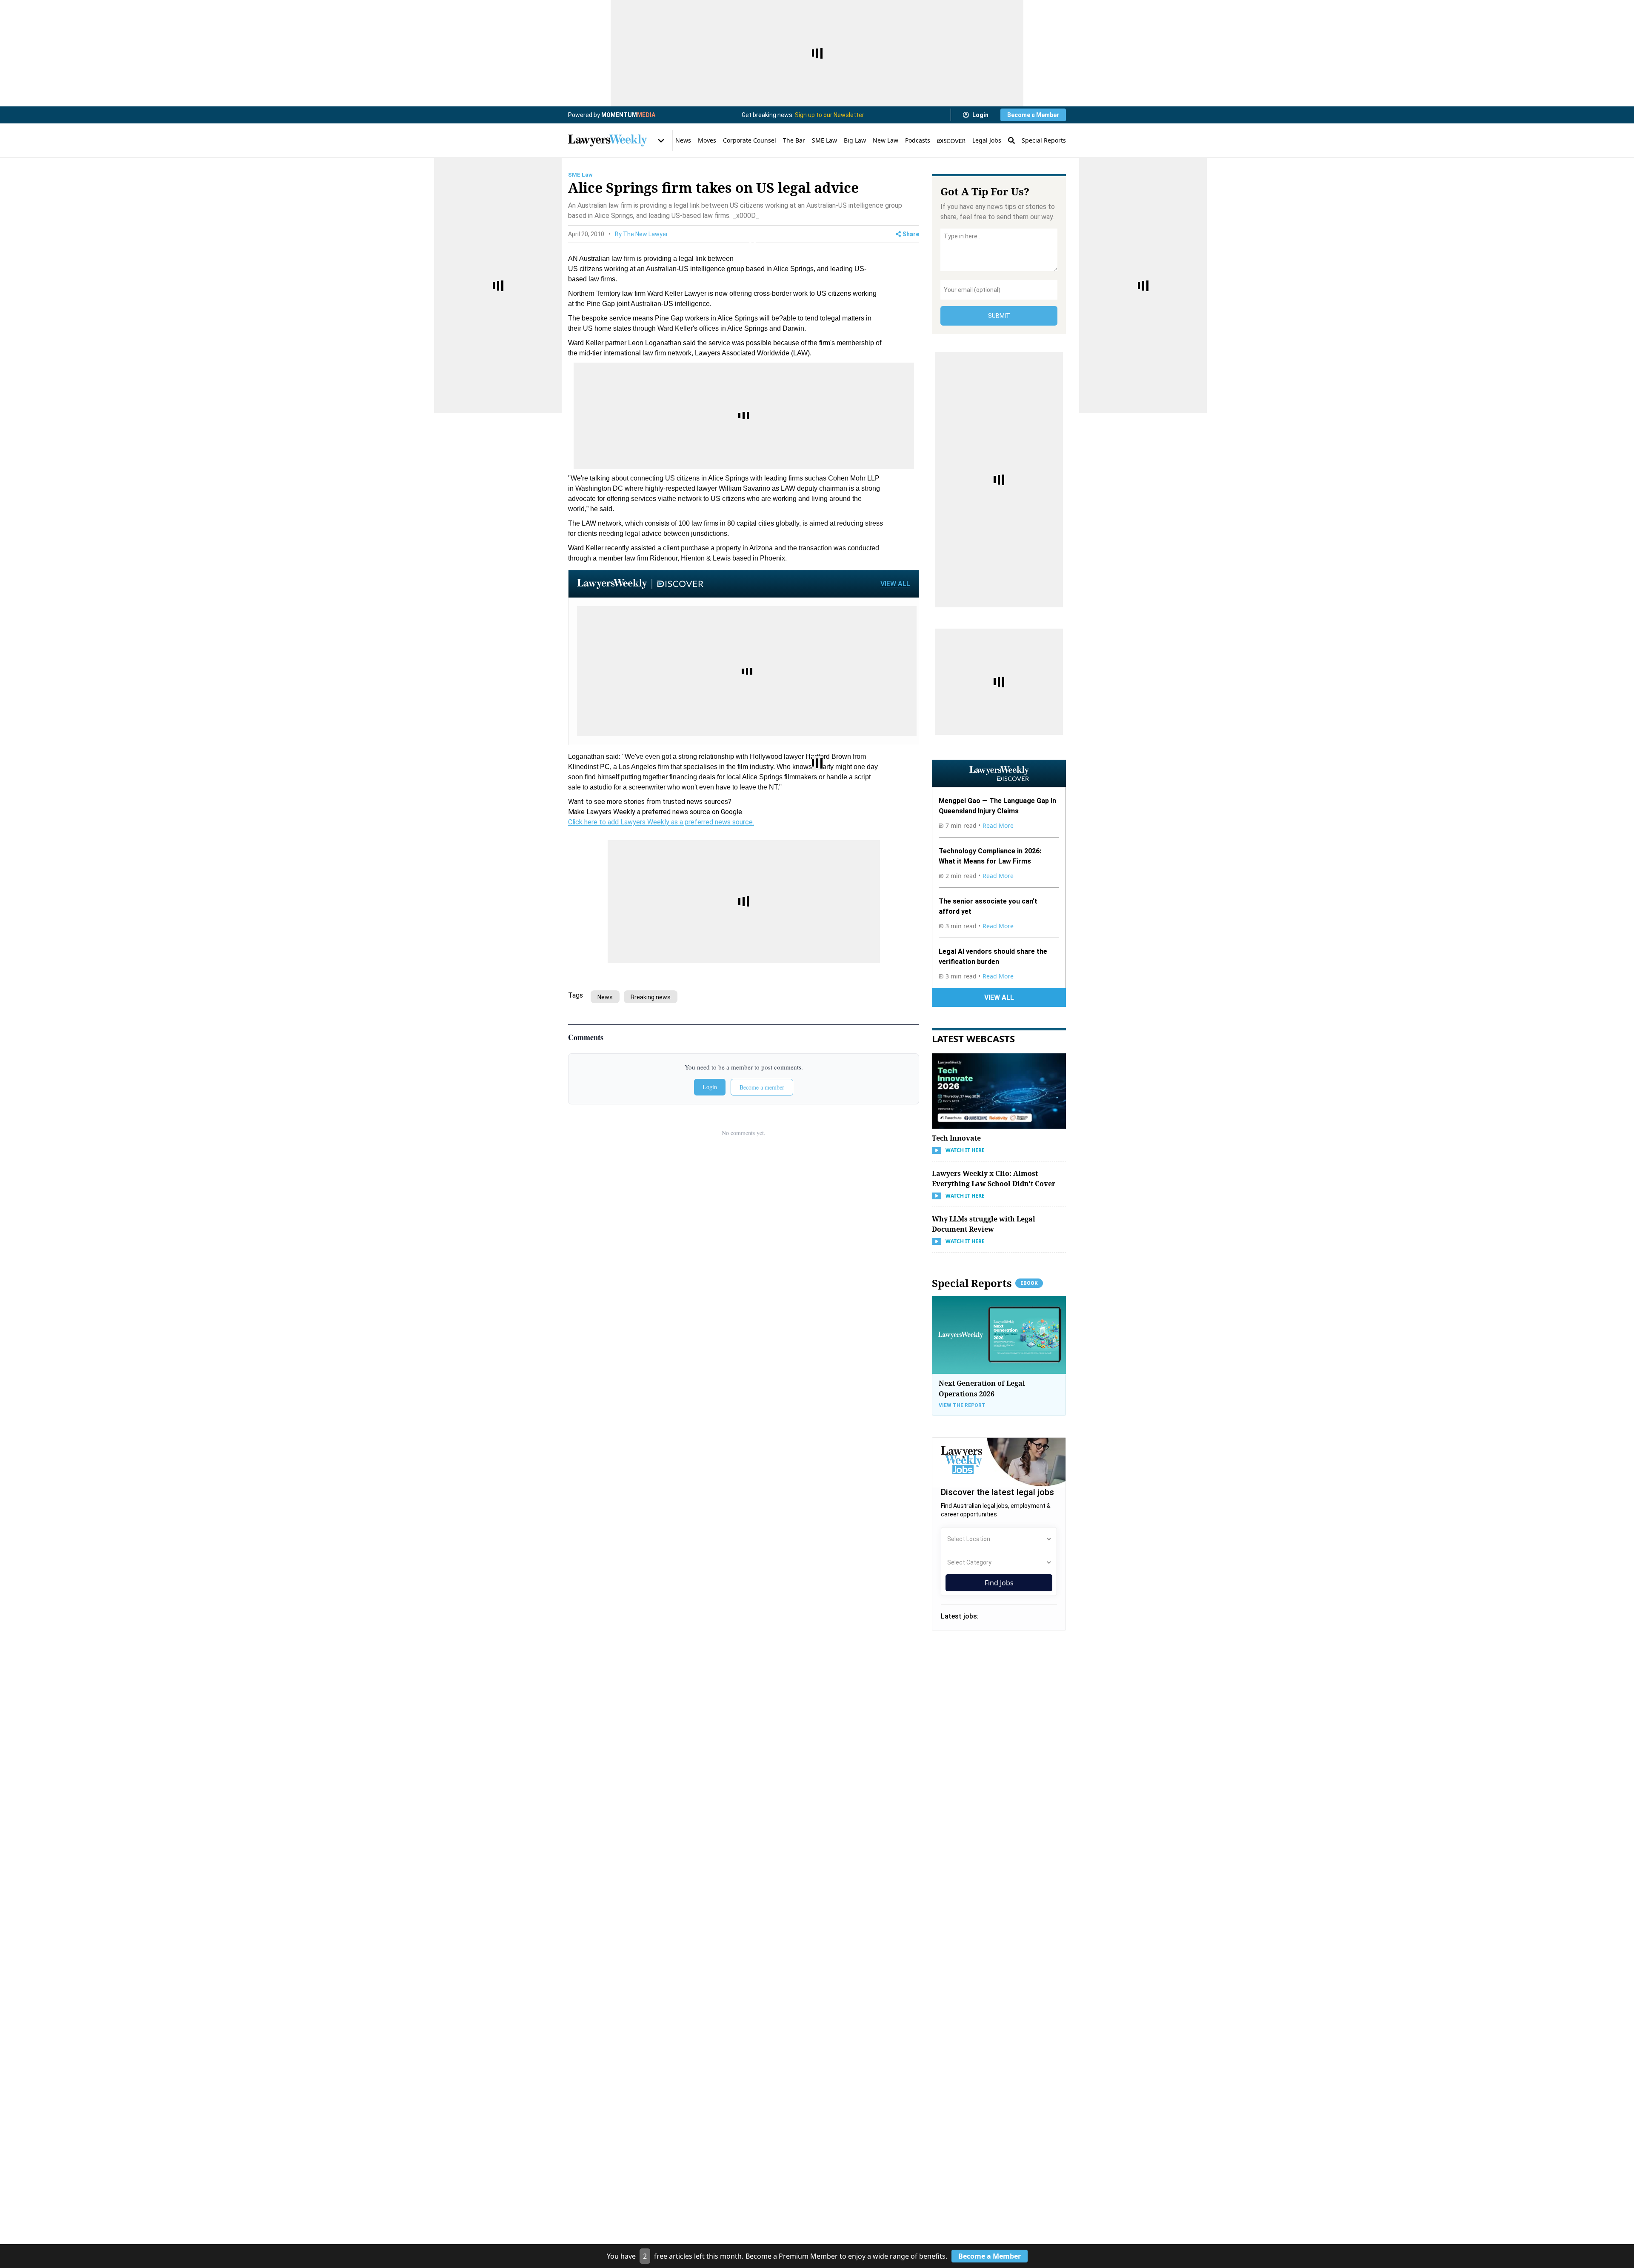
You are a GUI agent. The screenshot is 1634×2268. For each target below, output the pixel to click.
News (683, 140)
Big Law (855, 140)
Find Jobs (999, 1583)
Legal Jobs (987, 140)
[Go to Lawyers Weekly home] (608, 140)
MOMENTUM (628, 115)
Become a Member (1033, 115)
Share (911, 234)
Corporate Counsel (750, 140)
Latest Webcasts (973, 1038)
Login (980, 115)
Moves (707, 140)
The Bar (794, 140)
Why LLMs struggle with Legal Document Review (984, 1224)
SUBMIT (999, 316)
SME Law (824, 140)
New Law (886, 140)
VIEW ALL (895, 584)
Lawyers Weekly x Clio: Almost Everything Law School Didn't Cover (994, 1178)
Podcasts (918, 140)
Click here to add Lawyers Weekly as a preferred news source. (661, 822)
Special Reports (1044, 140)
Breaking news (651, 997)
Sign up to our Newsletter (830, 115)
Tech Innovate (956, 1138)
